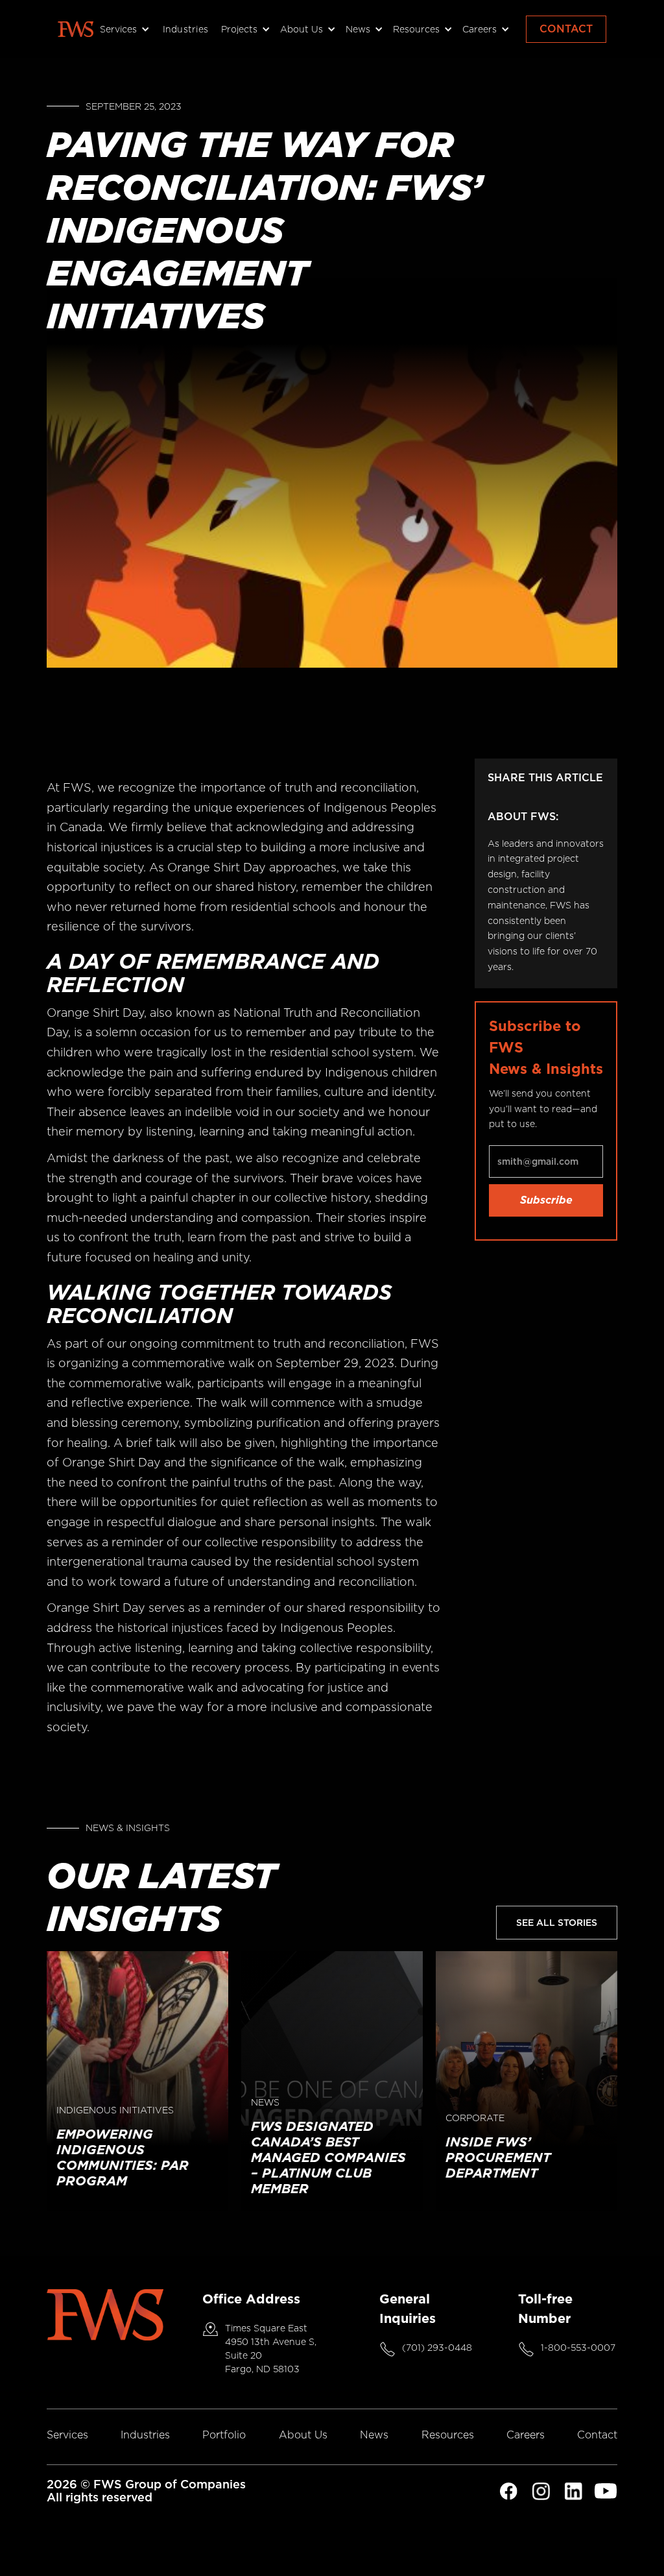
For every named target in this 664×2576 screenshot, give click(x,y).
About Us (303, 2435)
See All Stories (557, 1923)
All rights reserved (100, 2497)
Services (67, 2435)
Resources (448, 2435)
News (374, 2435)
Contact (566, 29)
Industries (186, 29)
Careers (526, 2435)
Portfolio (224, 2435)
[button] (123, 29)
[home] (76, 29)
